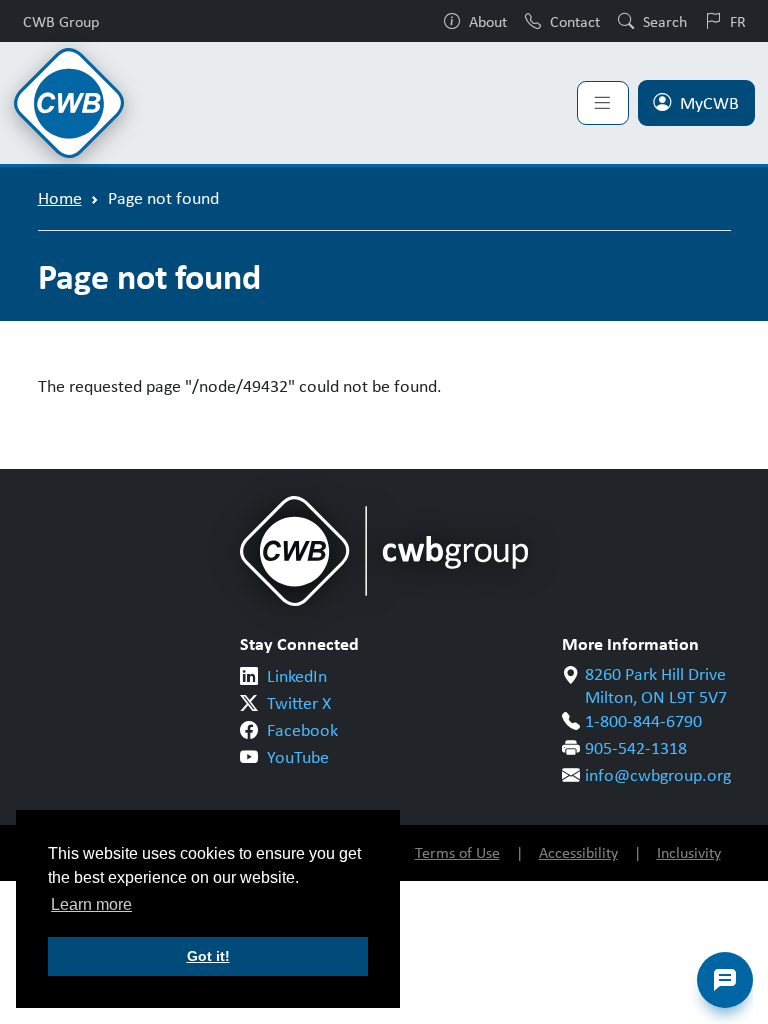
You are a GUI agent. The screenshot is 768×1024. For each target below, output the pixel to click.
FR (738, 21)
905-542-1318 (636, 748)
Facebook (302, 730)
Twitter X (299, 703)
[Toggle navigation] (603, 103)
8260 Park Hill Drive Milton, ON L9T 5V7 (656, 685)
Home (60, 198)
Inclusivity (689, 852)
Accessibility (578, 852)
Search (665, 21)
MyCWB (709, 103)
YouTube (298, 757)
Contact (575, 21)
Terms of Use (457, 852)
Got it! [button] (208, 956)
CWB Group (61, 21)
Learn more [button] (91, 904)
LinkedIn (297, 676)
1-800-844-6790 (643, 721)
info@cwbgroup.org (658, 775)
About (488, 21)
